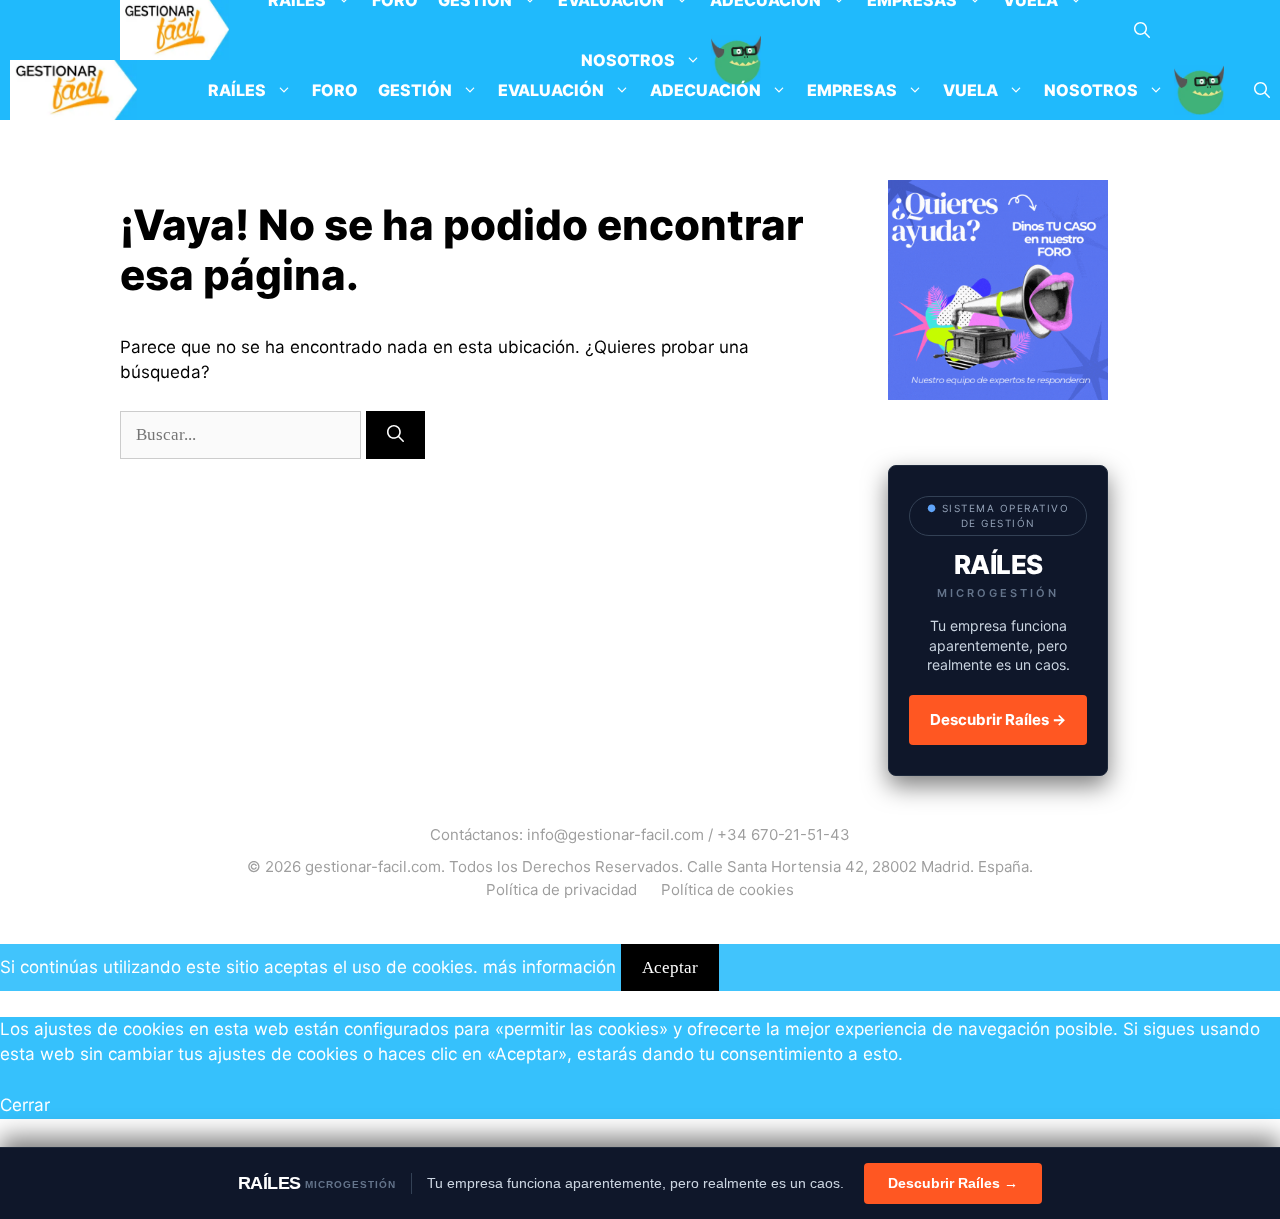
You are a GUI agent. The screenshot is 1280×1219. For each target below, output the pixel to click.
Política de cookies (727, 889)
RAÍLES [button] (237, 90)
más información (549, 967)
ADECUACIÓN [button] (705, 90)
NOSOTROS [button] (1091, 90)
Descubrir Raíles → (998, 719)
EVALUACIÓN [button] (551, 90)
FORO (335, 90)
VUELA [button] (970, 90)
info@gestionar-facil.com (615, 834)
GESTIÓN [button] (415, 90)
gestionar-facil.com (373, 866)
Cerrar (25, 1105)
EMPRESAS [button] (852, 90)
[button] (1142, 30)
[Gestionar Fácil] (174, 30)
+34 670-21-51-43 (783, 834)
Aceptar (670, 967)
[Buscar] (395, 435)
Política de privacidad (561, 889)
